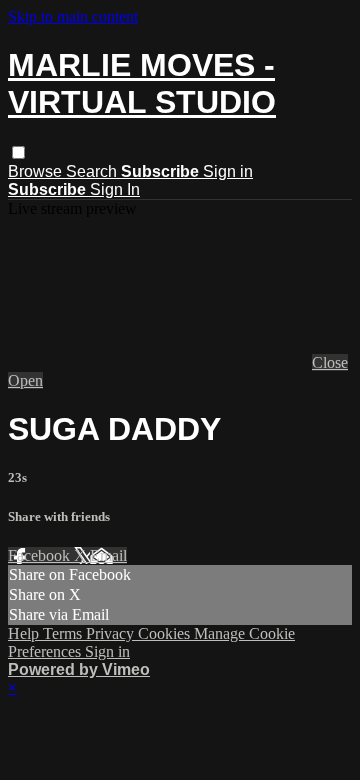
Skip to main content (73, 16)
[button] (18, 152)
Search (93, 171)
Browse (37, 171)
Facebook (41, 555)
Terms (64, 633)
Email (108, 555)
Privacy (112, 633)
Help (25, 633)
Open (25, 380)
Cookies (166, 633)
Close (330, 362)
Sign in (228, 171)
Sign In (115, 189)
